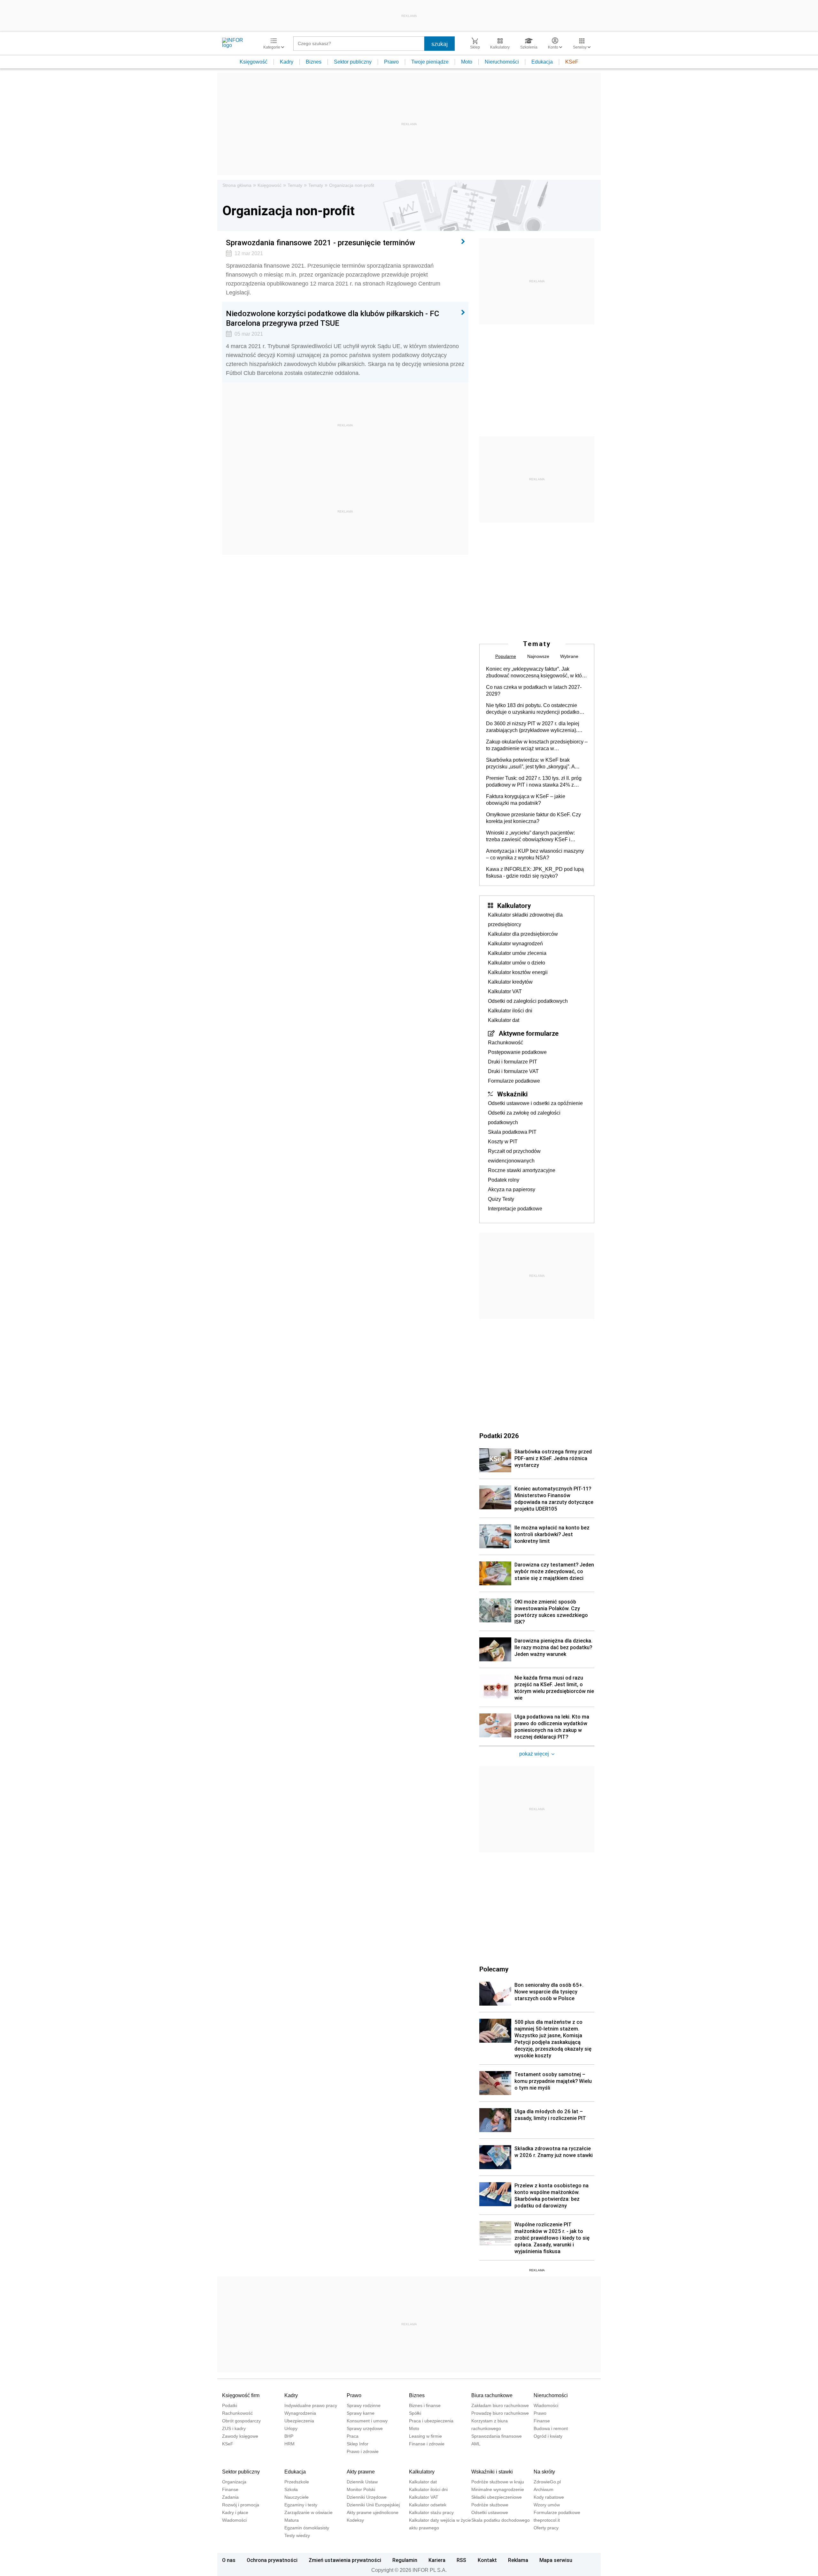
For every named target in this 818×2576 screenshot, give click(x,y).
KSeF (572, 62)
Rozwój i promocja (241, 2505)
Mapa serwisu (556, 2560)
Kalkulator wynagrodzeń (515, 944)
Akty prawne (361, 2472)
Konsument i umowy (367, 2421)
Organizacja (234, 2482)
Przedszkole (297, 2482)
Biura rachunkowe (492, 2395)
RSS (461, 2560)
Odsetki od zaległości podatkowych (528, 1001)
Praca (353, 2436)
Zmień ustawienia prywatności (345, 2560)
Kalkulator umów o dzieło (517, 963)
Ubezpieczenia (299, 2421)
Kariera (437, 2560)
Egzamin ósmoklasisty (307, 2528)
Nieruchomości (502, 62)
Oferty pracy (546, 2528)
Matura (292, 2520)
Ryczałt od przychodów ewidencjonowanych (514, 1156)
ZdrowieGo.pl (547, 2482)
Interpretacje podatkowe (515, 1209)
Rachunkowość (505, 1043)
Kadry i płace (235, 2512)
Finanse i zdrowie (427, 2444)
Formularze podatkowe (514, 1081)
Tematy (295, 185)
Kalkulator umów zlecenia (517, 953)
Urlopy (291, 2428)
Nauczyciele (297, 2497)
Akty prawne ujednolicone (373, 2512)
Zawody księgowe (240, 2436)
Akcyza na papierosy (512, 1189)
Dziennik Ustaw (362, 2482)
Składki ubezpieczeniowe (497, 2497)
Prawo (391, 62)
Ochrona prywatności (272, 2560)
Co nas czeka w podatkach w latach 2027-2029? (534, 690)
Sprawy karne (361, 2413)
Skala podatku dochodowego (501, 2520)
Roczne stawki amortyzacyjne (522, 1170)
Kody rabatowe (549, 2497)
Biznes (314, 62)
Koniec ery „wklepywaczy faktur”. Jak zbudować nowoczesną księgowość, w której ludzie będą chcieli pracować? (537, 673)
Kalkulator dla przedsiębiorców (523, 934)
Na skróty (544, 2472)
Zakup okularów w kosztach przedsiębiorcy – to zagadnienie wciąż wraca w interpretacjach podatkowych (537, 745)
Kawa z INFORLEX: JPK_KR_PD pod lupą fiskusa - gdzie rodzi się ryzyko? (535, 873)
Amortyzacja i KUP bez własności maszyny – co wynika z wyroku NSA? (535, 854)
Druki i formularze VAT (513, 1071)
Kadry (287, 62)
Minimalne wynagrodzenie (498, 2489)
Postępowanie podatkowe (517, 1052)
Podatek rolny (504, 1180)
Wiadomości (546, 2405)
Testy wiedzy (297, 2535)
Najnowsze (538, 656)
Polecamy (494, 1969)
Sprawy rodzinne (364, 2405)
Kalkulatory (514, 905)
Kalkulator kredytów (510, 982)
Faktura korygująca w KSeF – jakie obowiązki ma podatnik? (526, 800)
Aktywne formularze (529, 1033)
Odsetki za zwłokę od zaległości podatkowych (524, 1118)
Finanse (542, 2421)
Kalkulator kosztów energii (518, 972)
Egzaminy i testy (301, 2505)
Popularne (506, 656)
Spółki (415, 2413)
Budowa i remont (551, 2428)
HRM (289, 2444)
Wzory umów (547, 2505)
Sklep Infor (358, 2444)
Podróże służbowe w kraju (498, 2482)
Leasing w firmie (425, 2436)
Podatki (230, 2405)
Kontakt (487, 2560)
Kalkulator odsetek (428, 2505)
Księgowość (254, 62)
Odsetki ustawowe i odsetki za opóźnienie (535, 1103)
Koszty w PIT (503, 1142)
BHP (289, 2436)
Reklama (518, 2560)
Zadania (230, 2497)
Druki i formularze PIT (513, 1062)
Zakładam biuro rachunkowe (500, 2405)
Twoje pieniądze (430, 62)
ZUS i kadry (234, 2428)
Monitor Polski (361, 2489)
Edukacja (542, 62)
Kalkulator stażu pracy (431, 2512)
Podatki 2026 (499, 1436)
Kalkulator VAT (505, 991)
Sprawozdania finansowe (497, 2436)
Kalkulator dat (504, 1020)
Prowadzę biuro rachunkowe (500, 2413)
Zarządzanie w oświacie (309, 2512)
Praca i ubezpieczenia (431, 2421)
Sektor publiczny (353, 62)
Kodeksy (355, 2520)
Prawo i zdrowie (363, 2451)
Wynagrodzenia (300, 2413)
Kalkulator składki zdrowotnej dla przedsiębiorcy (525, 920)
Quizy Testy (501, 1199)
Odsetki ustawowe (490, 2512)
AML (476, 2444)
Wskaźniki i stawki (492, 2472)
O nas (229, 2560)
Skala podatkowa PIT (512, 1132)
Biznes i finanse (425, 2405)
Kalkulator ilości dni (510, 1011)
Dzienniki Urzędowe (367, 2497)
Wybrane (569, 656)
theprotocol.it (547, 2520)
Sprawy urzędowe (365, 2428)
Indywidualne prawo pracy (311, 2405)
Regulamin (405, 2560)
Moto (467, 62)
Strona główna (237, 185)
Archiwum (544, 2489)
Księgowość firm (241, 2395)
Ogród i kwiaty (548, 2436)
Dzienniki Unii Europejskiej (373, 2505)
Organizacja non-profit (352, 185)
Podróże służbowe (490, 2505)
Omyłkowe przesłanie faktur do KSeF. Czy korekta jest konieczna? (533, 818)
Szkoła (291, 2489)
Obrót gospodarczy (241, 2421)
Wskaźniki (512, 1094)
